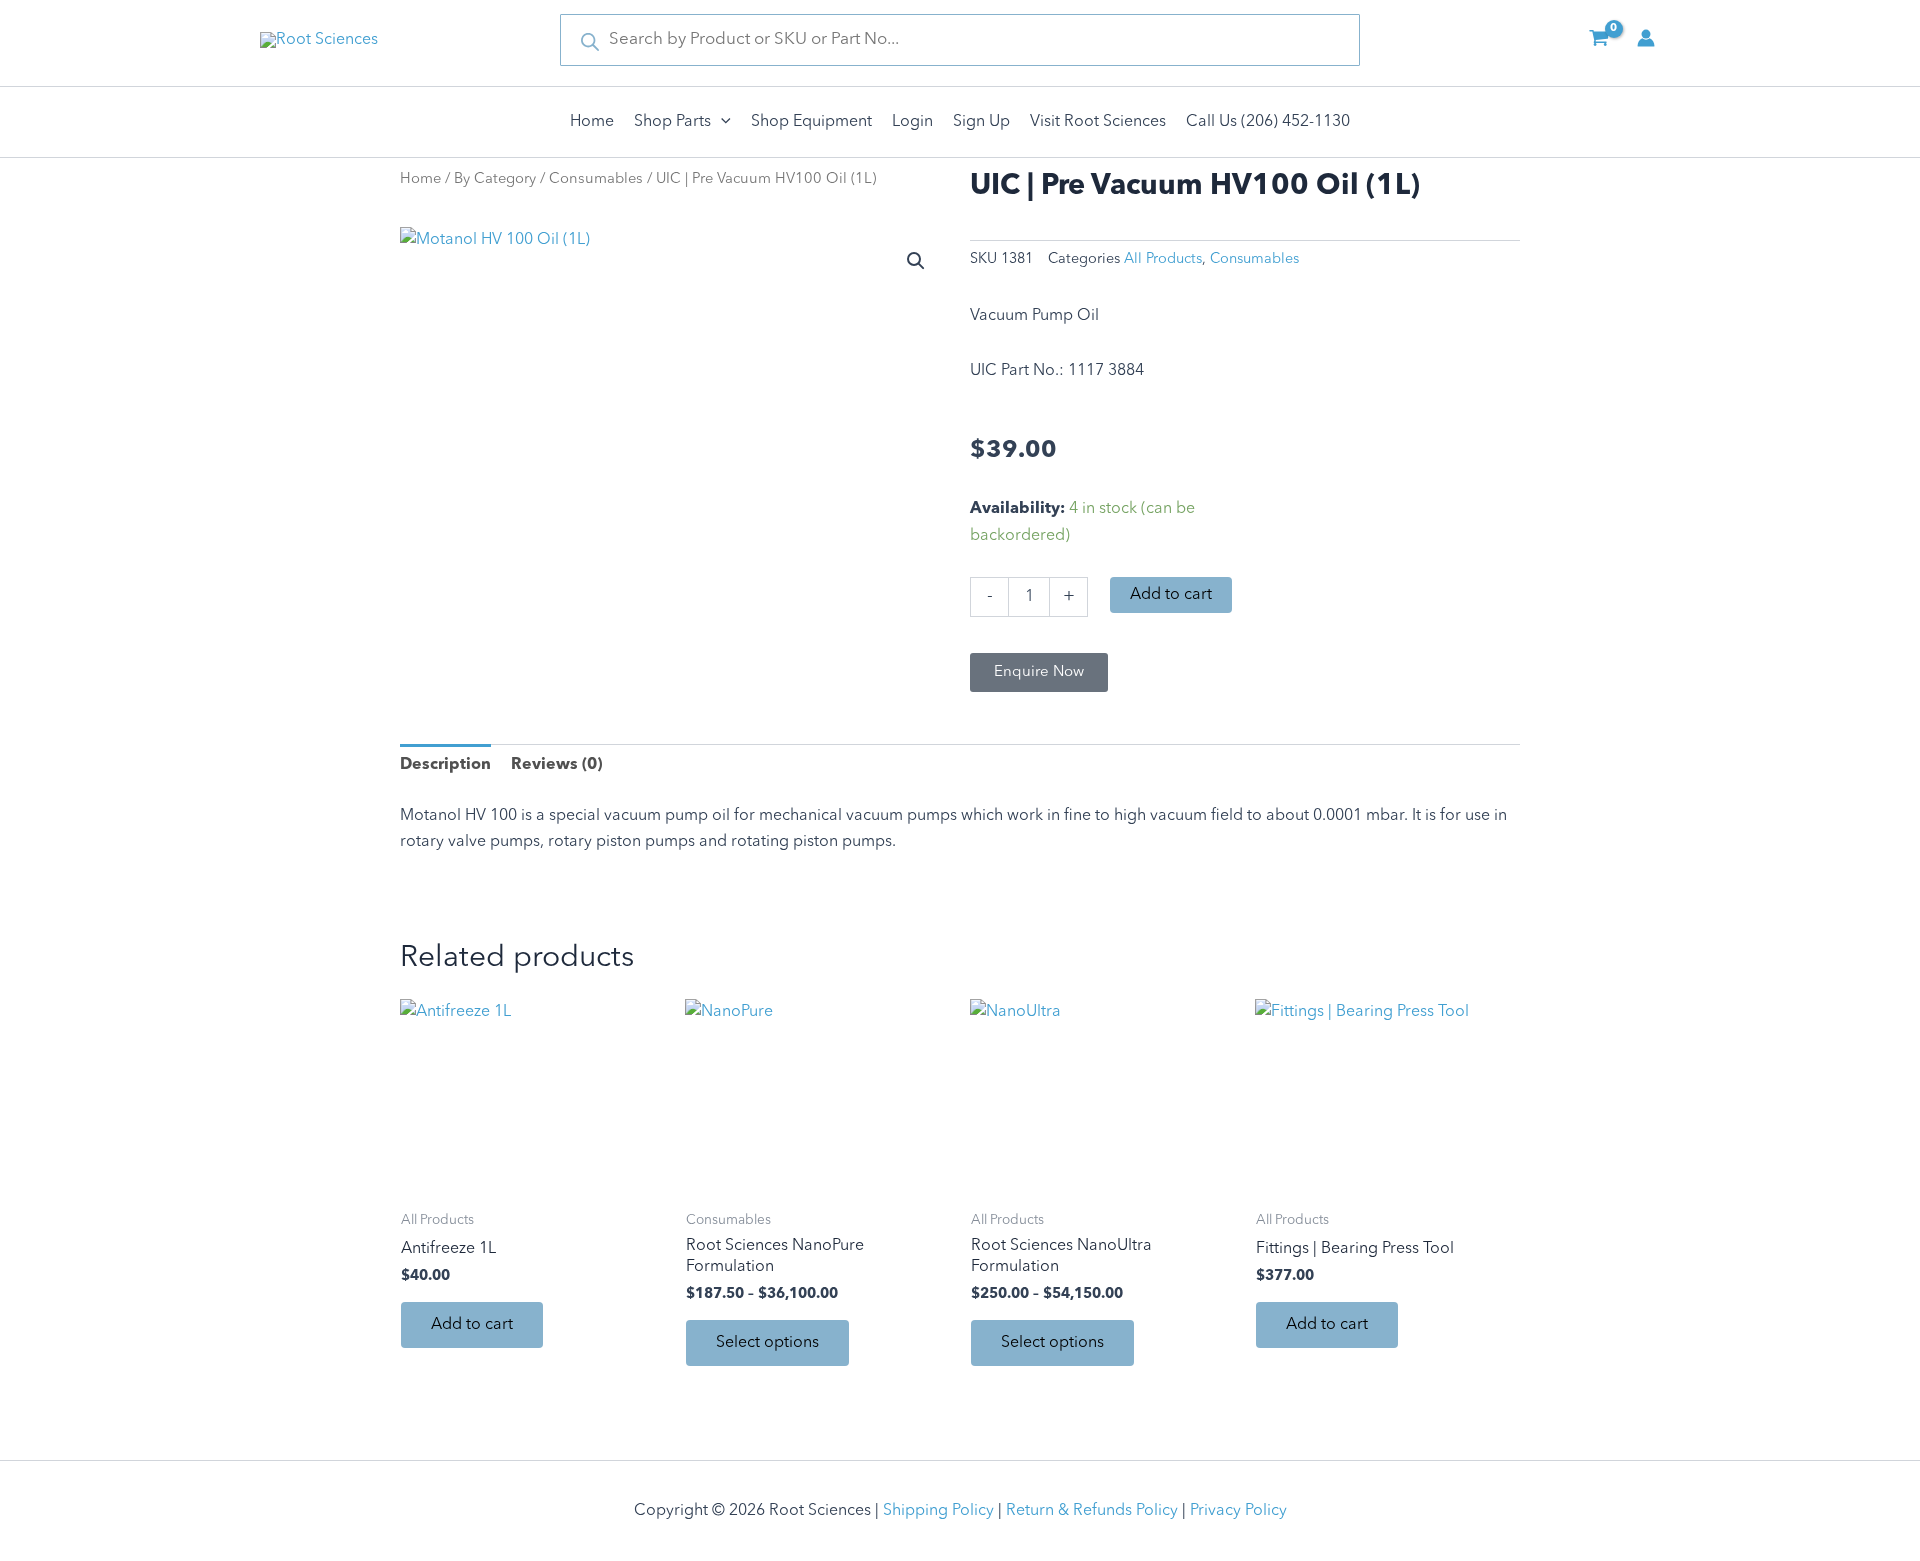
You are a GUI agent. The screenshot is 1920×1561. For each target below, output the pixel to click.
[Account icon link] (1646, 38)
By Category (495, 179)
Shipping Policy (938, 1511)
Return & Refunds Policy (1092, 1511)
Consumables (596, 179)
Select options (767, 1343)
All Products (1163, 259)
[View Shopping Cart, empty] (1598, 40)
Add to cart (1171, 595)
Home (420, 179)
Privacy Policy (1238, 1511)
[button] (721, 122)
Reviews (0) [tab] (556, 765)
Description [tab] (445, 765)
